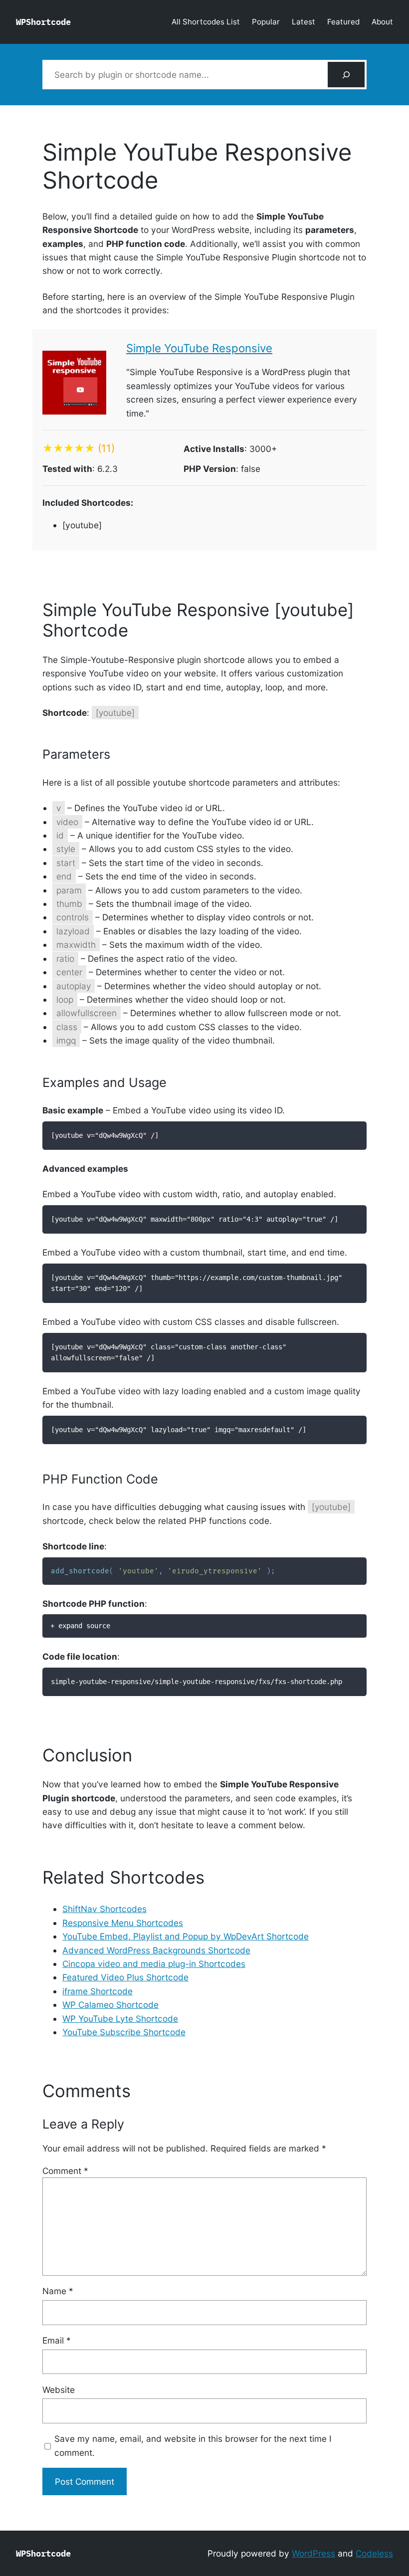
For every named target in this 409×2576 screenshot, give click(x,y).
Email (57, 2340)
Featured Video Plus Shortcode (125, 1977)
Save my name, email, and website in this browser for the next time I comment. (193, 2445)
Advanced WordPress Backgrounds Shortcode (156, 1950)
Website (59, 2390)
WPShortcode (43, 22)
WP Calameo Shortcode (110, 2005)
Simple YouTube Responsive (199, 348)
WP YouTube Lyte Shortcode (120, 2019)
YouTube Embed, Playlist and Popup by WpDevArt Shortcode (186, 1936)
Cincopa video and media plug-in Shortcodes (154, 1964)
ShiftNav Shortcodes (104, 1909)
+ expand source (80, 1626)
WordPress (313, 2553)
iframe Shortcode (98, 1991)
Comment (65, 2171)
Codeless (374, 2553)
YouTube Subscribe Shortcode (124, 2032)
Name (58, 2291)
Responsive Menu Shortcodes (123, 1923)
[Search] (346, 75)
